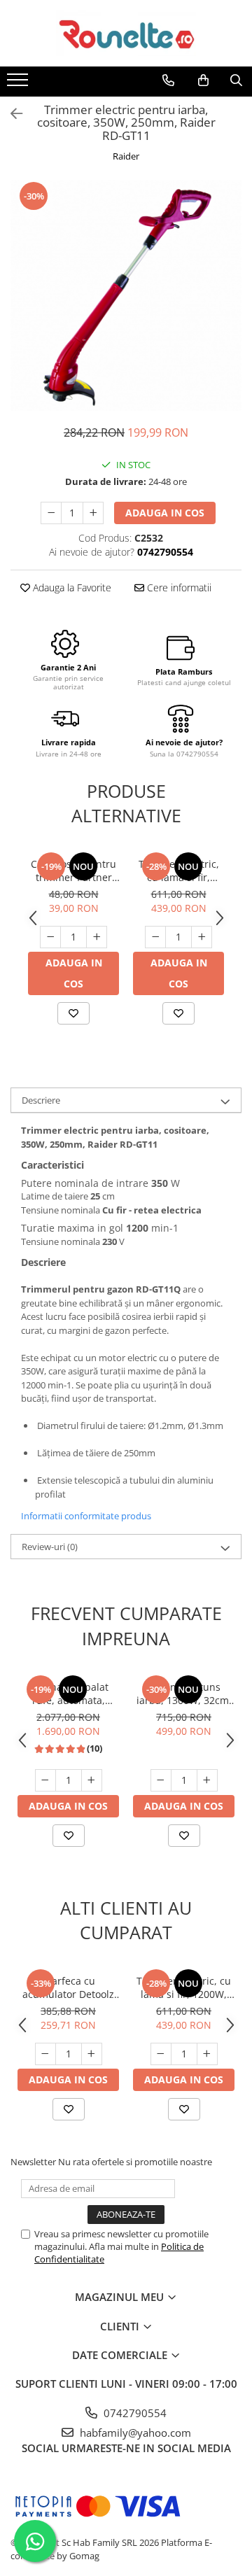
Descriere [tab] (41, 1100)
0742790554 (134, 2413)
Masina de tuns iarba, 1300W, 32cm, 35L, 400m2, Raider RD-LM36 (184, 1694)
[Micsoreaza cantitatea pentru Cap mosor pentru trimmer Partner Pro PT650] (50, 937)
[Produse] (19, 84)
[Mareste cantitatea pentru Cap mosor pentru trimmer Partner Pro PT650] (97, 937)
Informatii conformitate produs (86, 1516)
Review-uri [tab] (50, 1547)
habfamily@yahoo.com (134, 2433)
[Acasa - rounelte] (126, 33)
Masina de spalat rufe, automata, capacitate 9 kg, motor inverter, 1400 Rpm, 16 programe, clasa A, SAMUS (68, 1694)
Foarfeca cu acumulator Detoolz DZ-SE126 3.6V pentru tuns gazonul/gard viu (68, 1987)
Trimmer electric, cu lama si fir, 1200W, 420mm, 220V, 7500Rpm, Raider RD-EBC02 (179, 871)
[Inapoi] (10, 114)
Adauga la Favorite (71, 587)
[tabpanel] (126, 295)
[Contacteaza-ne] (168, 80)
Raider (126, 156)
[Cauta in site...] (236, 80)
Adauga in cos (165, 513)
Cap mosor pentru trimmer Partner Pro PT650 (73, 871)
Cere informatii (178, 587)
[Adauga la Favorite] (73, 1013)
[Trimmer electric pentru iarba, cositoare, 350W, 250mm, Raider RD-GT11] (126, 295)
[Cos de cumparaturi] (203, 80)
